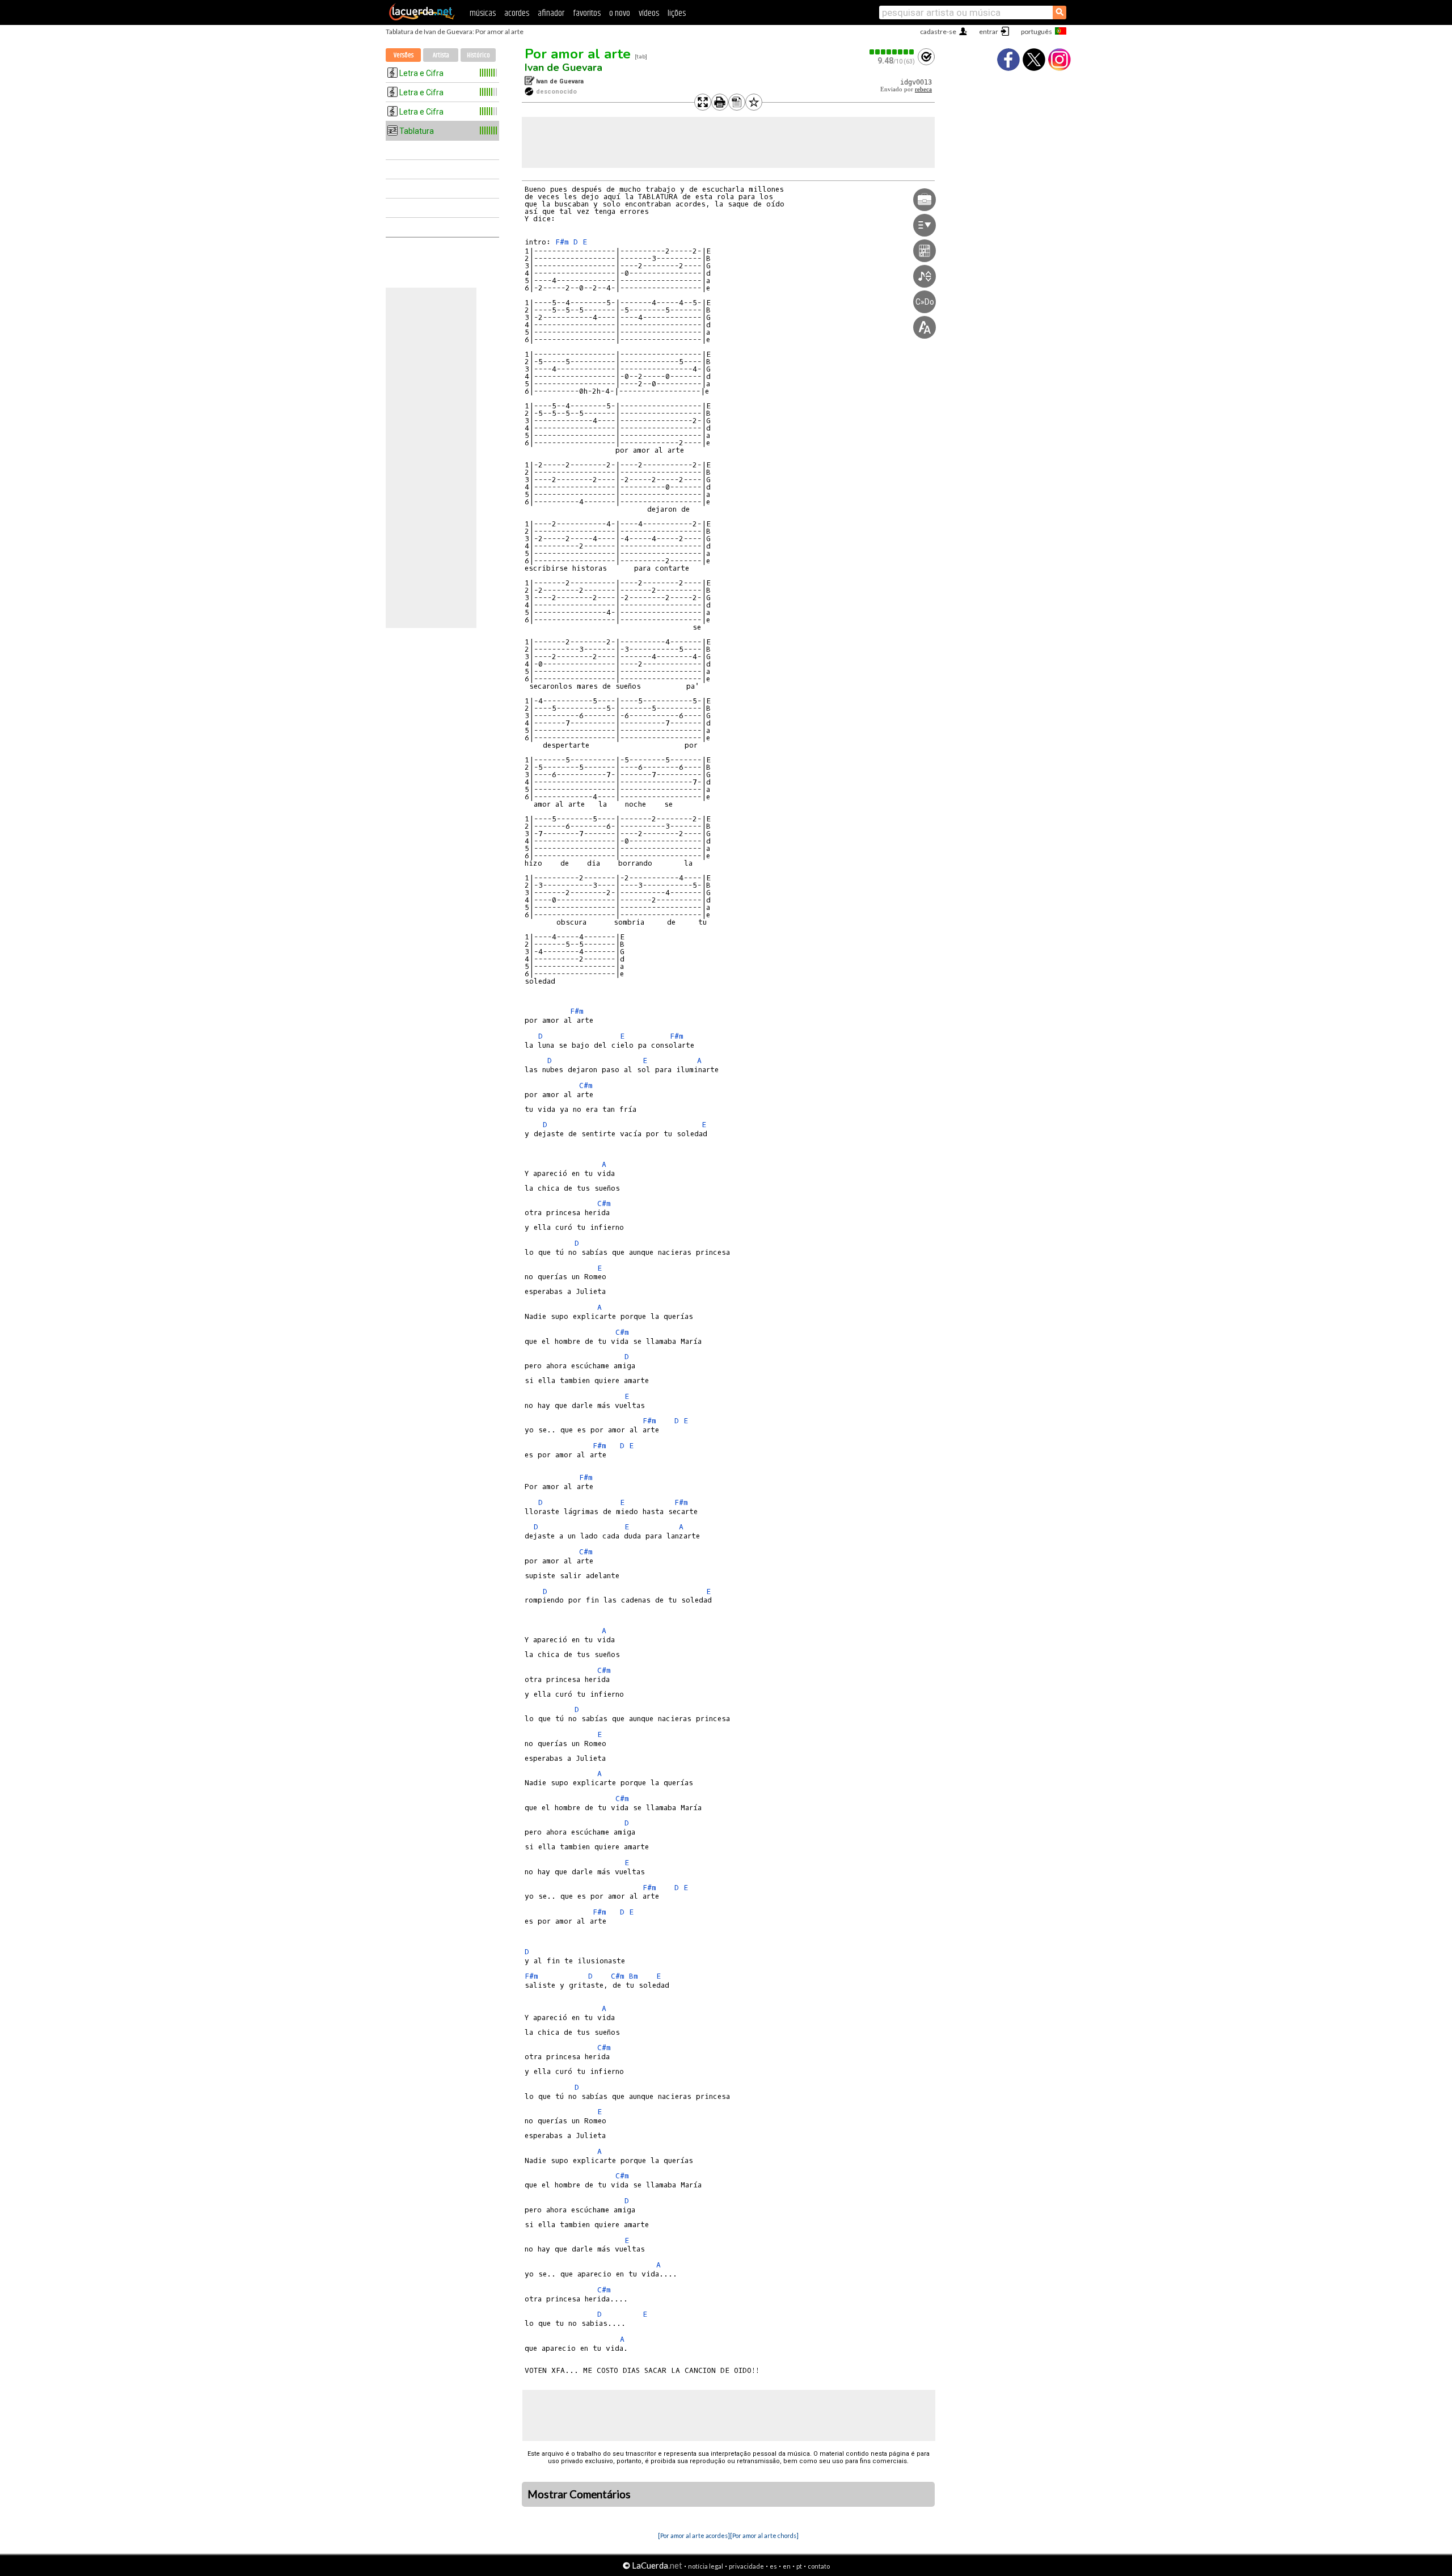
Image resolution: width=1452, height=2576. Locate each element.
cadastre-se (938, 31)
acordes (517, 13)
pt (799, 2566)
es (773, 2566)
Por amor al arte (578, 54)
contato (819, 2566)
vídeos (649, 13)
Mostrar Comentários (579, 2494)
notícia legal (706, 2566)
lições (677, 13)
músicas (483, 13)
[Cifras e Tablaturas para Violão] (422, 18)
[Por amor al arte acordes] (694, 2535)
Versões (404, 55)
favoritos (587, 13)
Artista (441, 55)
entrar (989, 31)
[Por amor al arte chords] (764, 2535)
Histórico (478, 55)
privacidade (746, 2566)
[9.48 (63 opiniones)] (892, 52)
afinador (551, 13)
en (787, 2566)
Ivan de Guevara (564, 68)
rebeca (923, 89)
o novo (620, 13)
